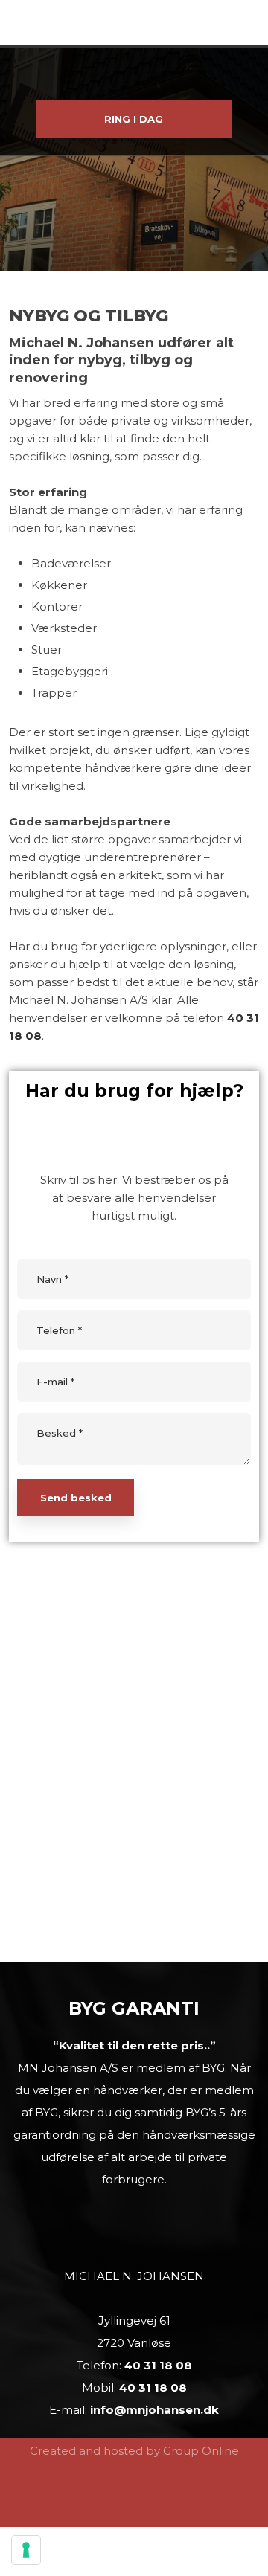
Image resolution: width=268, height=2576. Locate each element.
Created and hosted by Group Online (134, 2451)
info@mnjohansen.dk (154, 2410)
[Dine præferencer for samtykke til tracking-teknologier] (26, 2550)
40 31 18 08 (158, 2365)
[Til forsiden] (134, 73)
